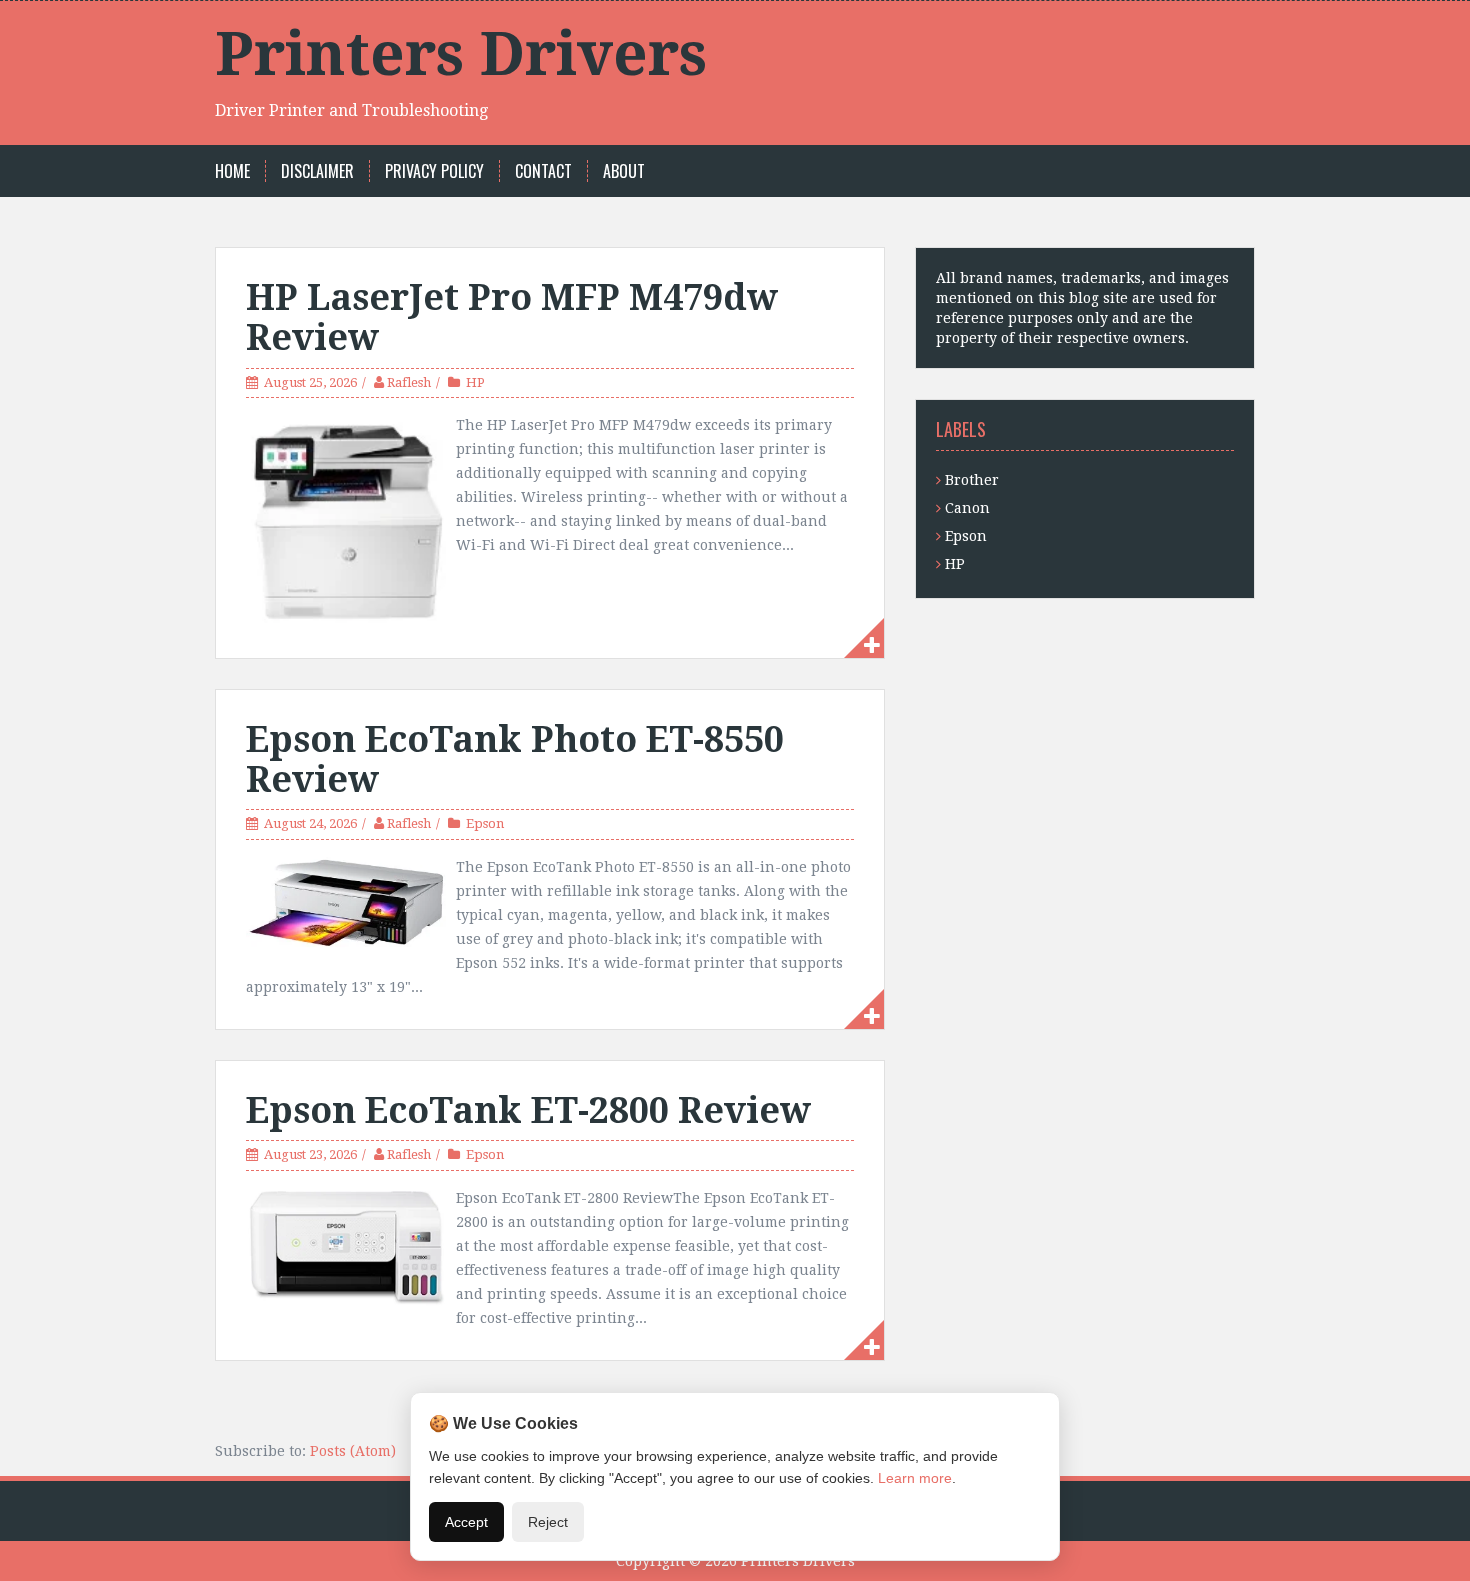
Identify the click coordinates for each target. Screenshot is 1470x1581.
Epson (485, 823)
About (624, 171)
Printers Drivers (461, 54)
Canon (967, 508)
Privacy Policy (434, 171)
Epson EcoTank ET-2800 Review (528, 1110)
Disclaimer (317, 171)
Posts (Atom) (353, 1451)
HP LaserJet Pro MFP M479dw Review (512, 317)
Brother (972, 480)
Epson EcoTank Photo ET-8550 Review (515, 759)
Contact (543, 171)
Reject (548, 1522)
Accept (466, 1522)
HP (475, 382)
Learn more (915, 1478)
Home (232, 171)
